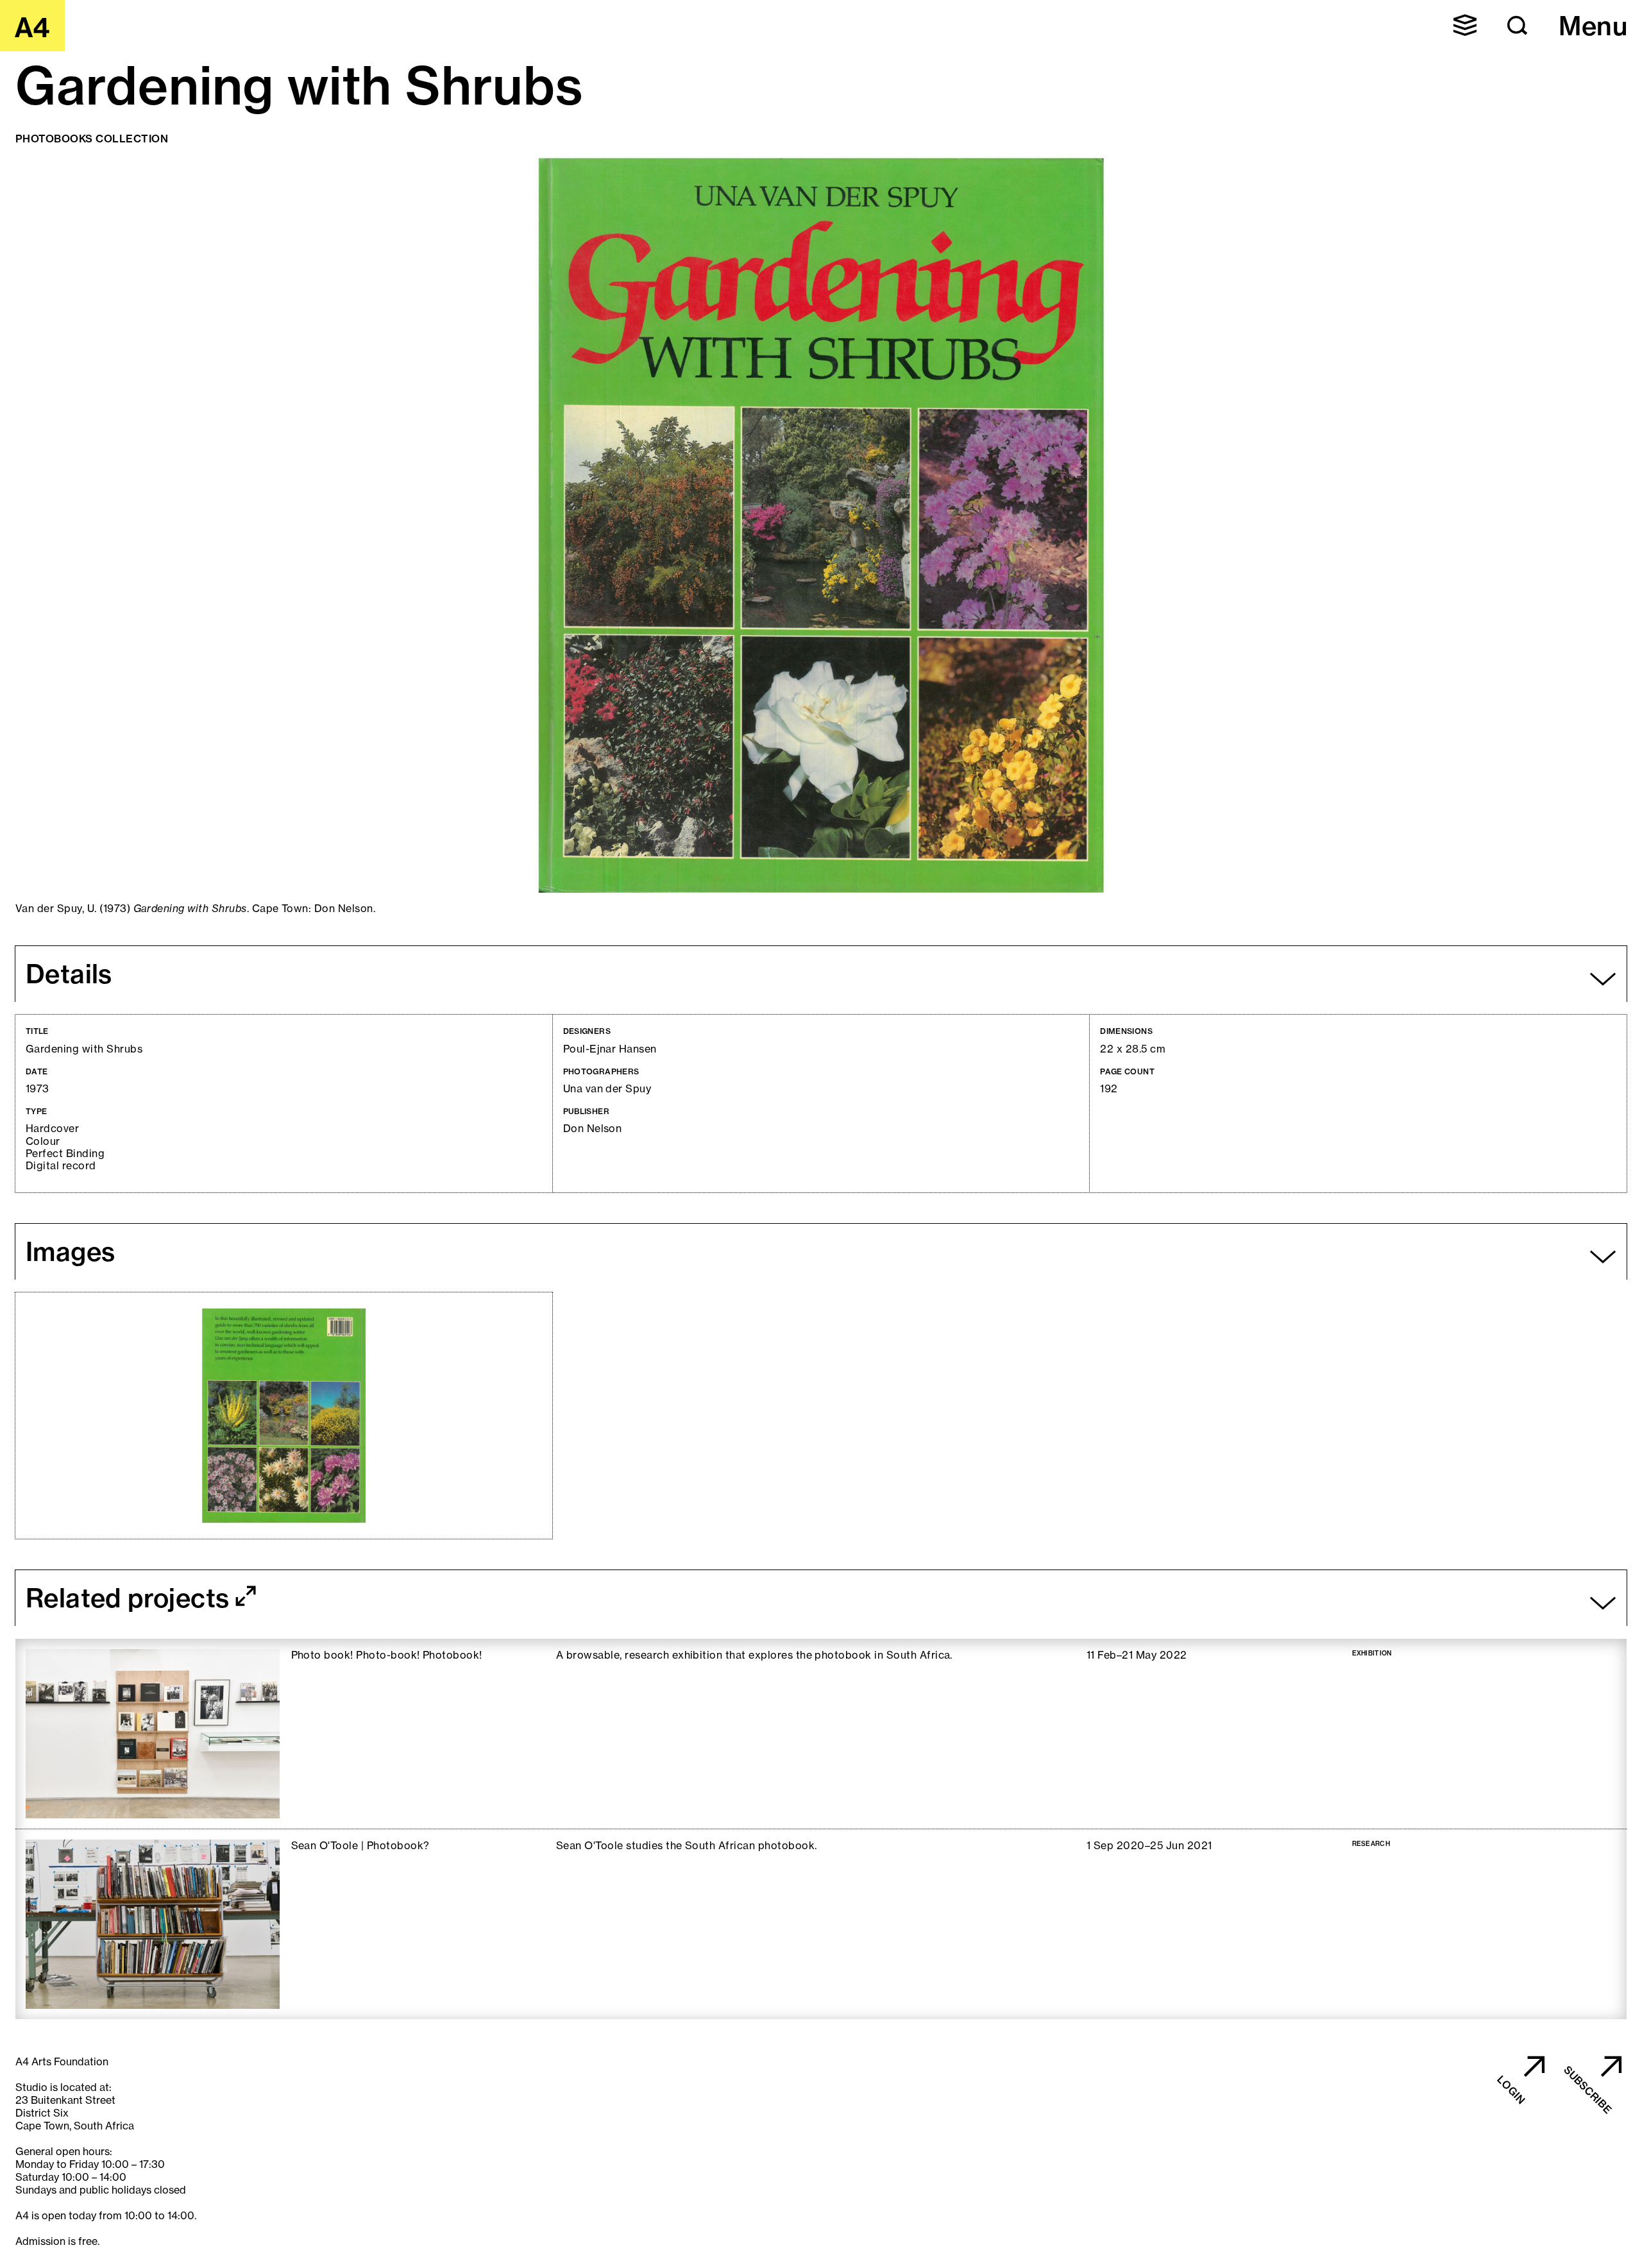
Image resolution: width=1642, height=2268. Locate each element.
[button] (1465, 25)
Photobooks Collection (92, 139)
